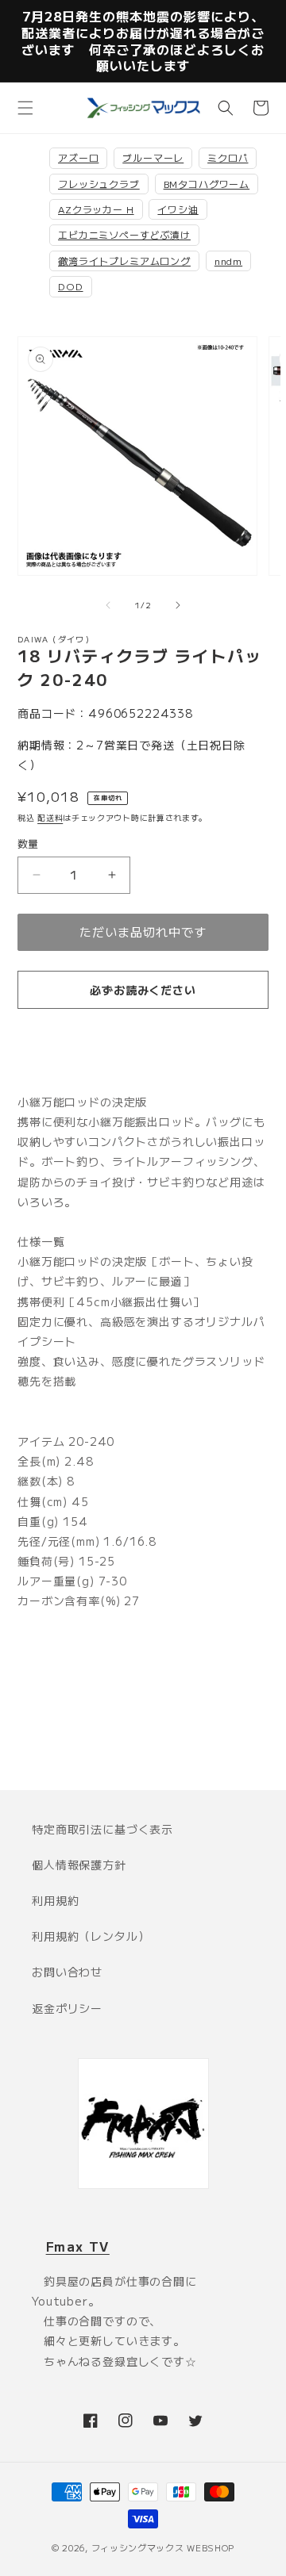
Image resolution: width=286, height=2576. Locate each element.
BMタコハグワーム (207, 184)
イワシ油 (178, 209)
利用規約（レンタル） (91, 1936)
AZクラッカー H (96, 209)
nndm (228, 261)
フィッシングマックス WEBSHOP (163, 2547)
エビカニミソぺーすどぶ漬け (124, 234)
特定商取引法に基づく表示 (102, 1829)
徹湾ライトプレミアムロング (124, 261)
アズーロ (78, 157)
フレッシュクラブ (99, 184)
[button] (25, 108)
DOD (71, 286)
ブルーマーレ (153, 157)
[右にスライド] (178, 605)
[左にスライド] (108, 605)
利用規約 (55, 1900)
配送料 (50, 817)
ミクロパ (228, 157)
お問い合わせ (67, 1972)
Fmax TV (78, 2246)
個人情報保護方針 (79, 1865)
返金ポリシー (67, 2008)
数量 (28, 843)
